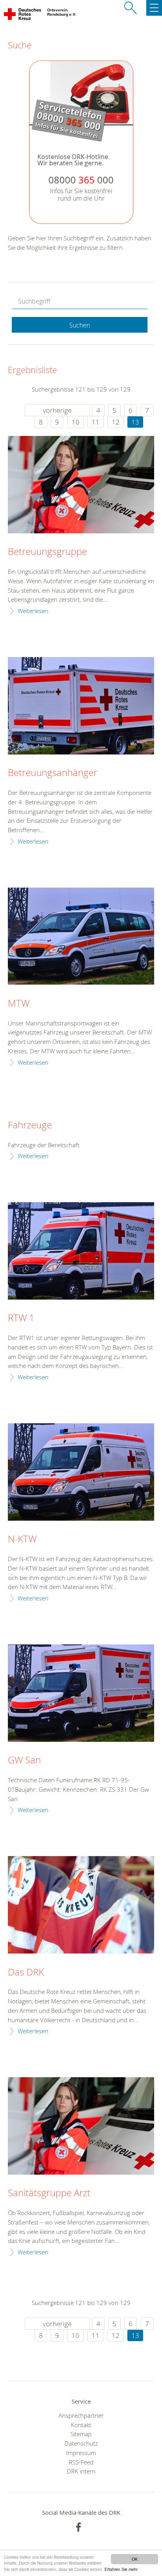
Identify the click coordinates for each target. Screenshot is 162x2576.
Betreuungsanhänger (52, 773)
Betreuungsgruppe (47, 552)
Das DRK (26, 1972)
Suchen (80, 325)
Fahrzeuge (30, 1125)
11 (96, 422)
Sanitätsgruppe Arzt (49, 2193)
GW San (24, 1760)
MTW (19, 1003)
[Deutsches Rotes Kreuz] (23, 16)
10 (75, 422)
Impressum (81, 2453)
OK (135, 2559)
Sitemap (81, 2434)
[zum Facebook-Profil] (78, 2527)
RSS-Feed (81, 2462)
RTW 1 (21, 1318)
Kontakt (81, 2425)
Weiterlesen (33, 611)
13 (135, 422)
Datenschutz (81, 2443)
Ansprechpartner (81, 2415)
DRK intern (81, 2471)
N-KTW (22, 1539)
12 (116, 422)
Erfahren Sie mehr (121, 2569)
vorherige (57, 410)
